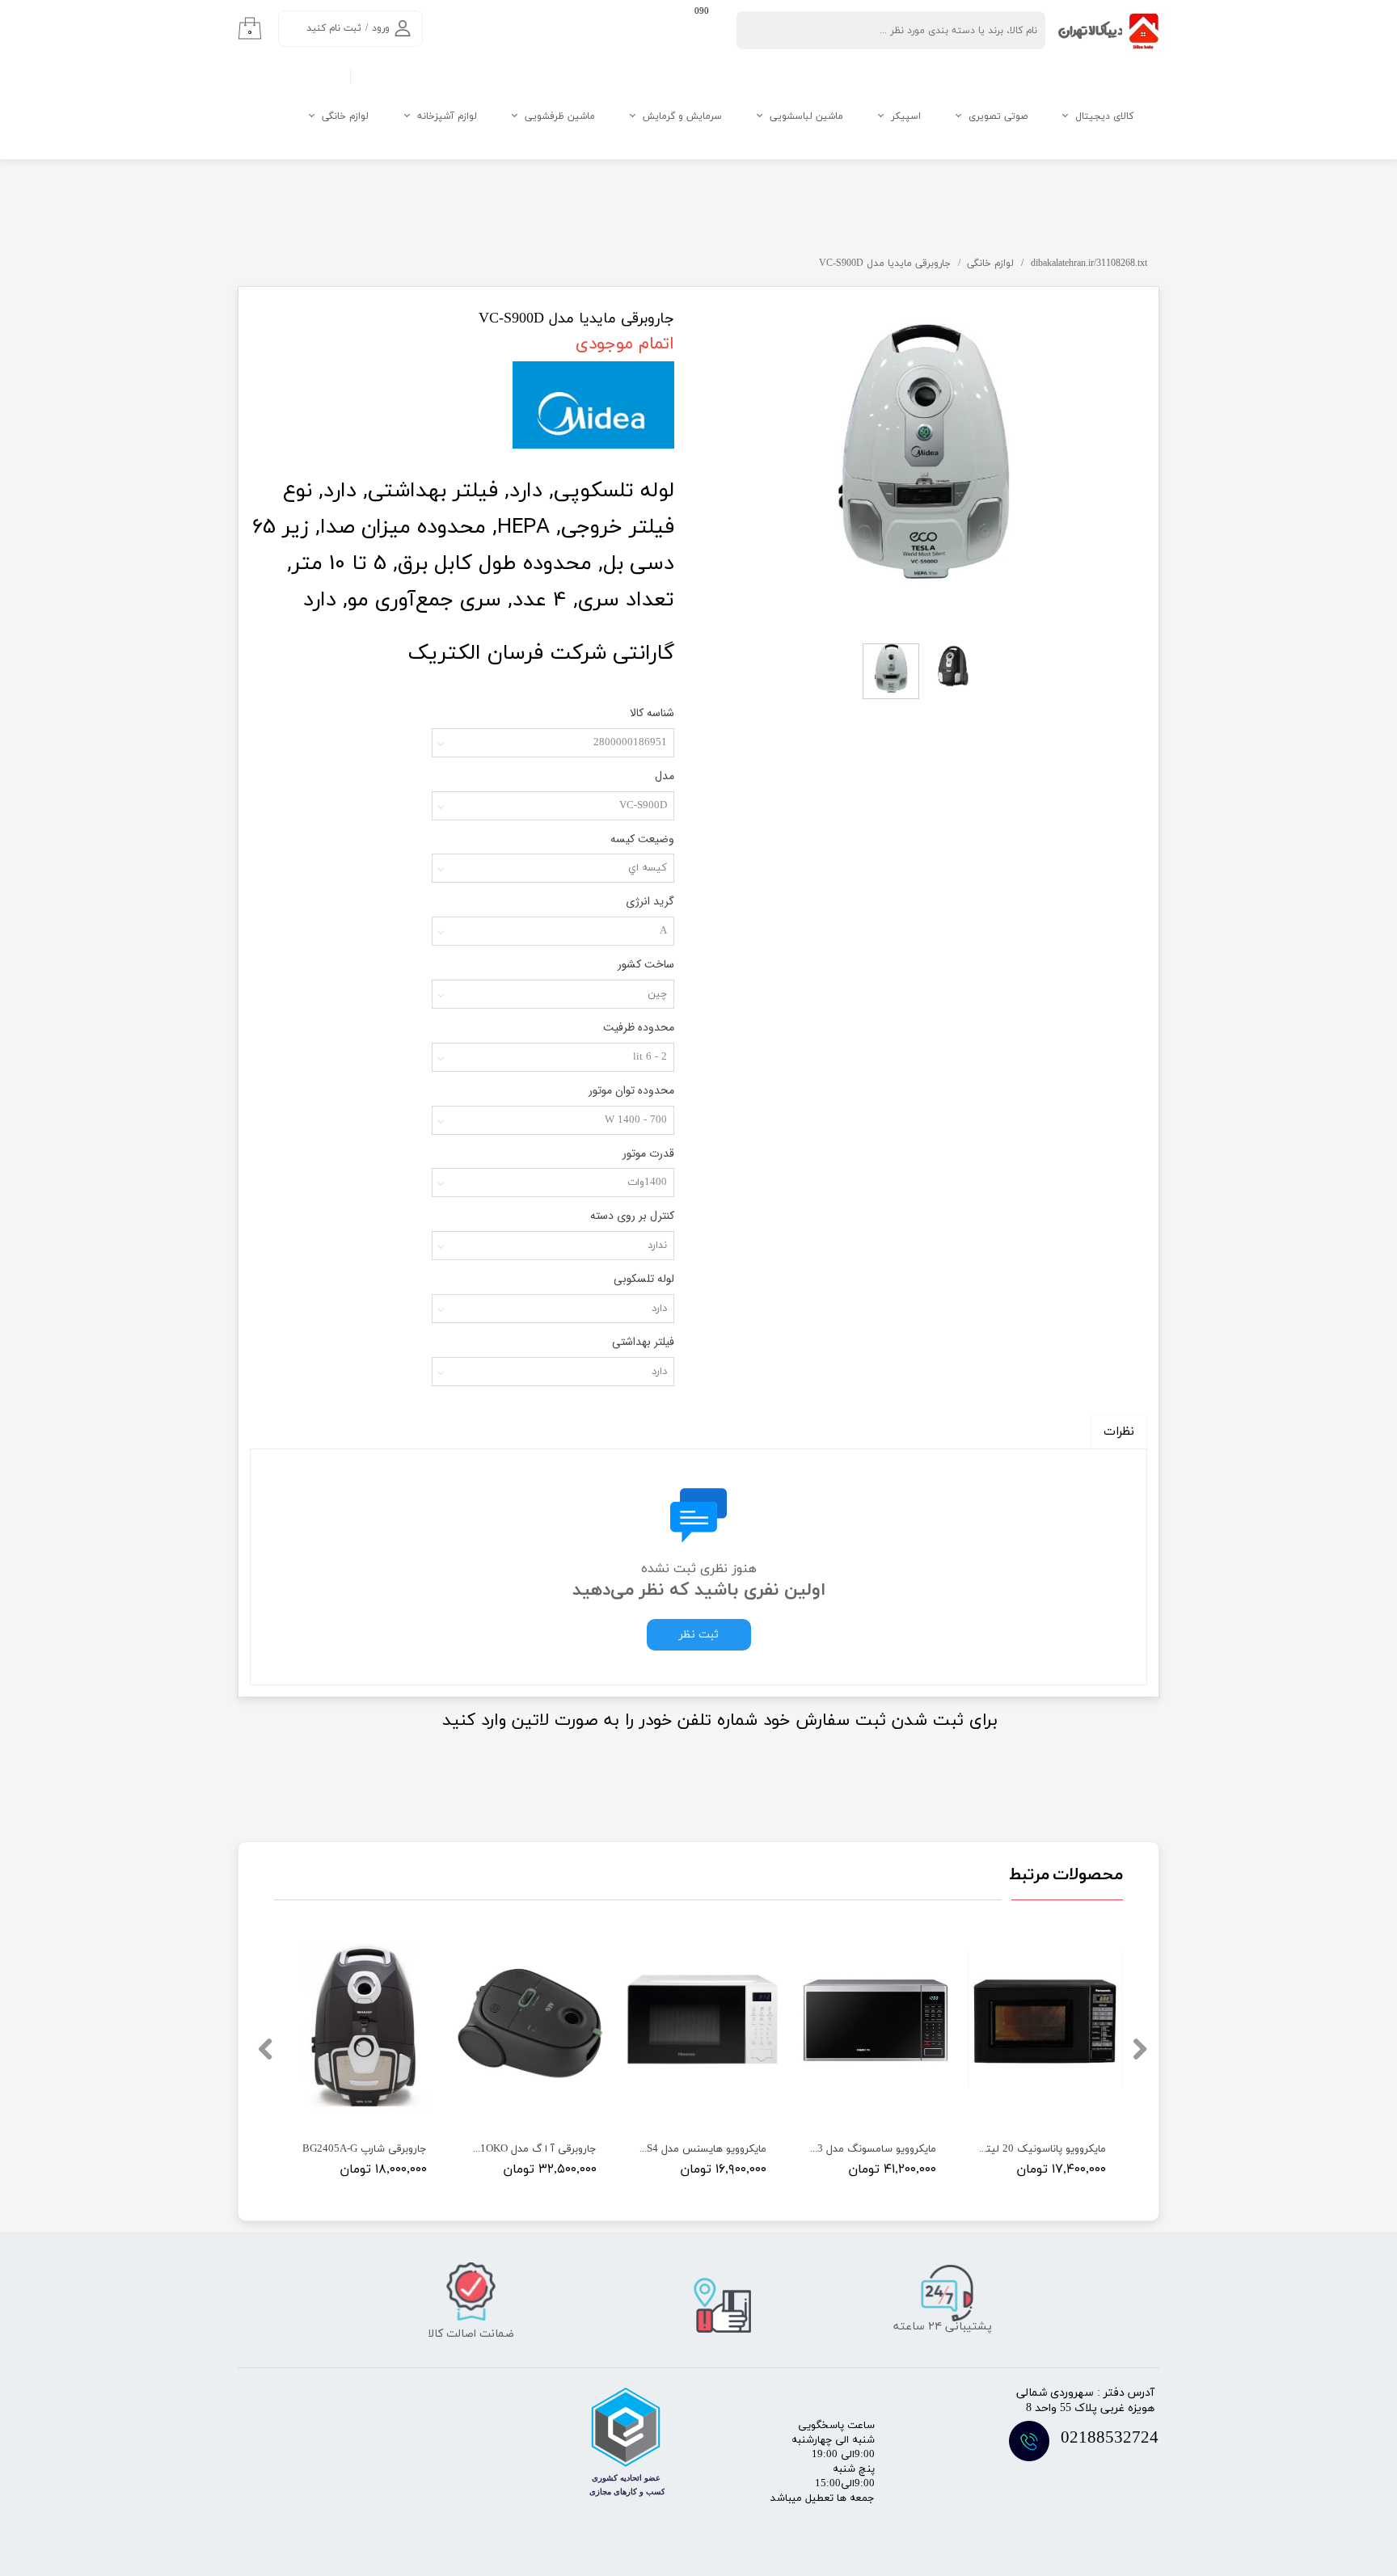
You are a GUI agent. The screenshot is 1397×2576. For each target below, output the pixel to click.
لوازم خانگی (345, 116)
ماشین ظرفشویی (560, 116)
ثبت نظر (699, 1635)
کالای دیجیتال (1104, 116)
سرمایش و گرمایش (682, 116)
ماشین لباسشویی (806, 116)
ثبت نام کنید (334, 28)
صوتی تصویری (998, 116)
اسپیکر (906, 116)
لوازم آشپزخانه (447, 116)
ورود (381, 28)
